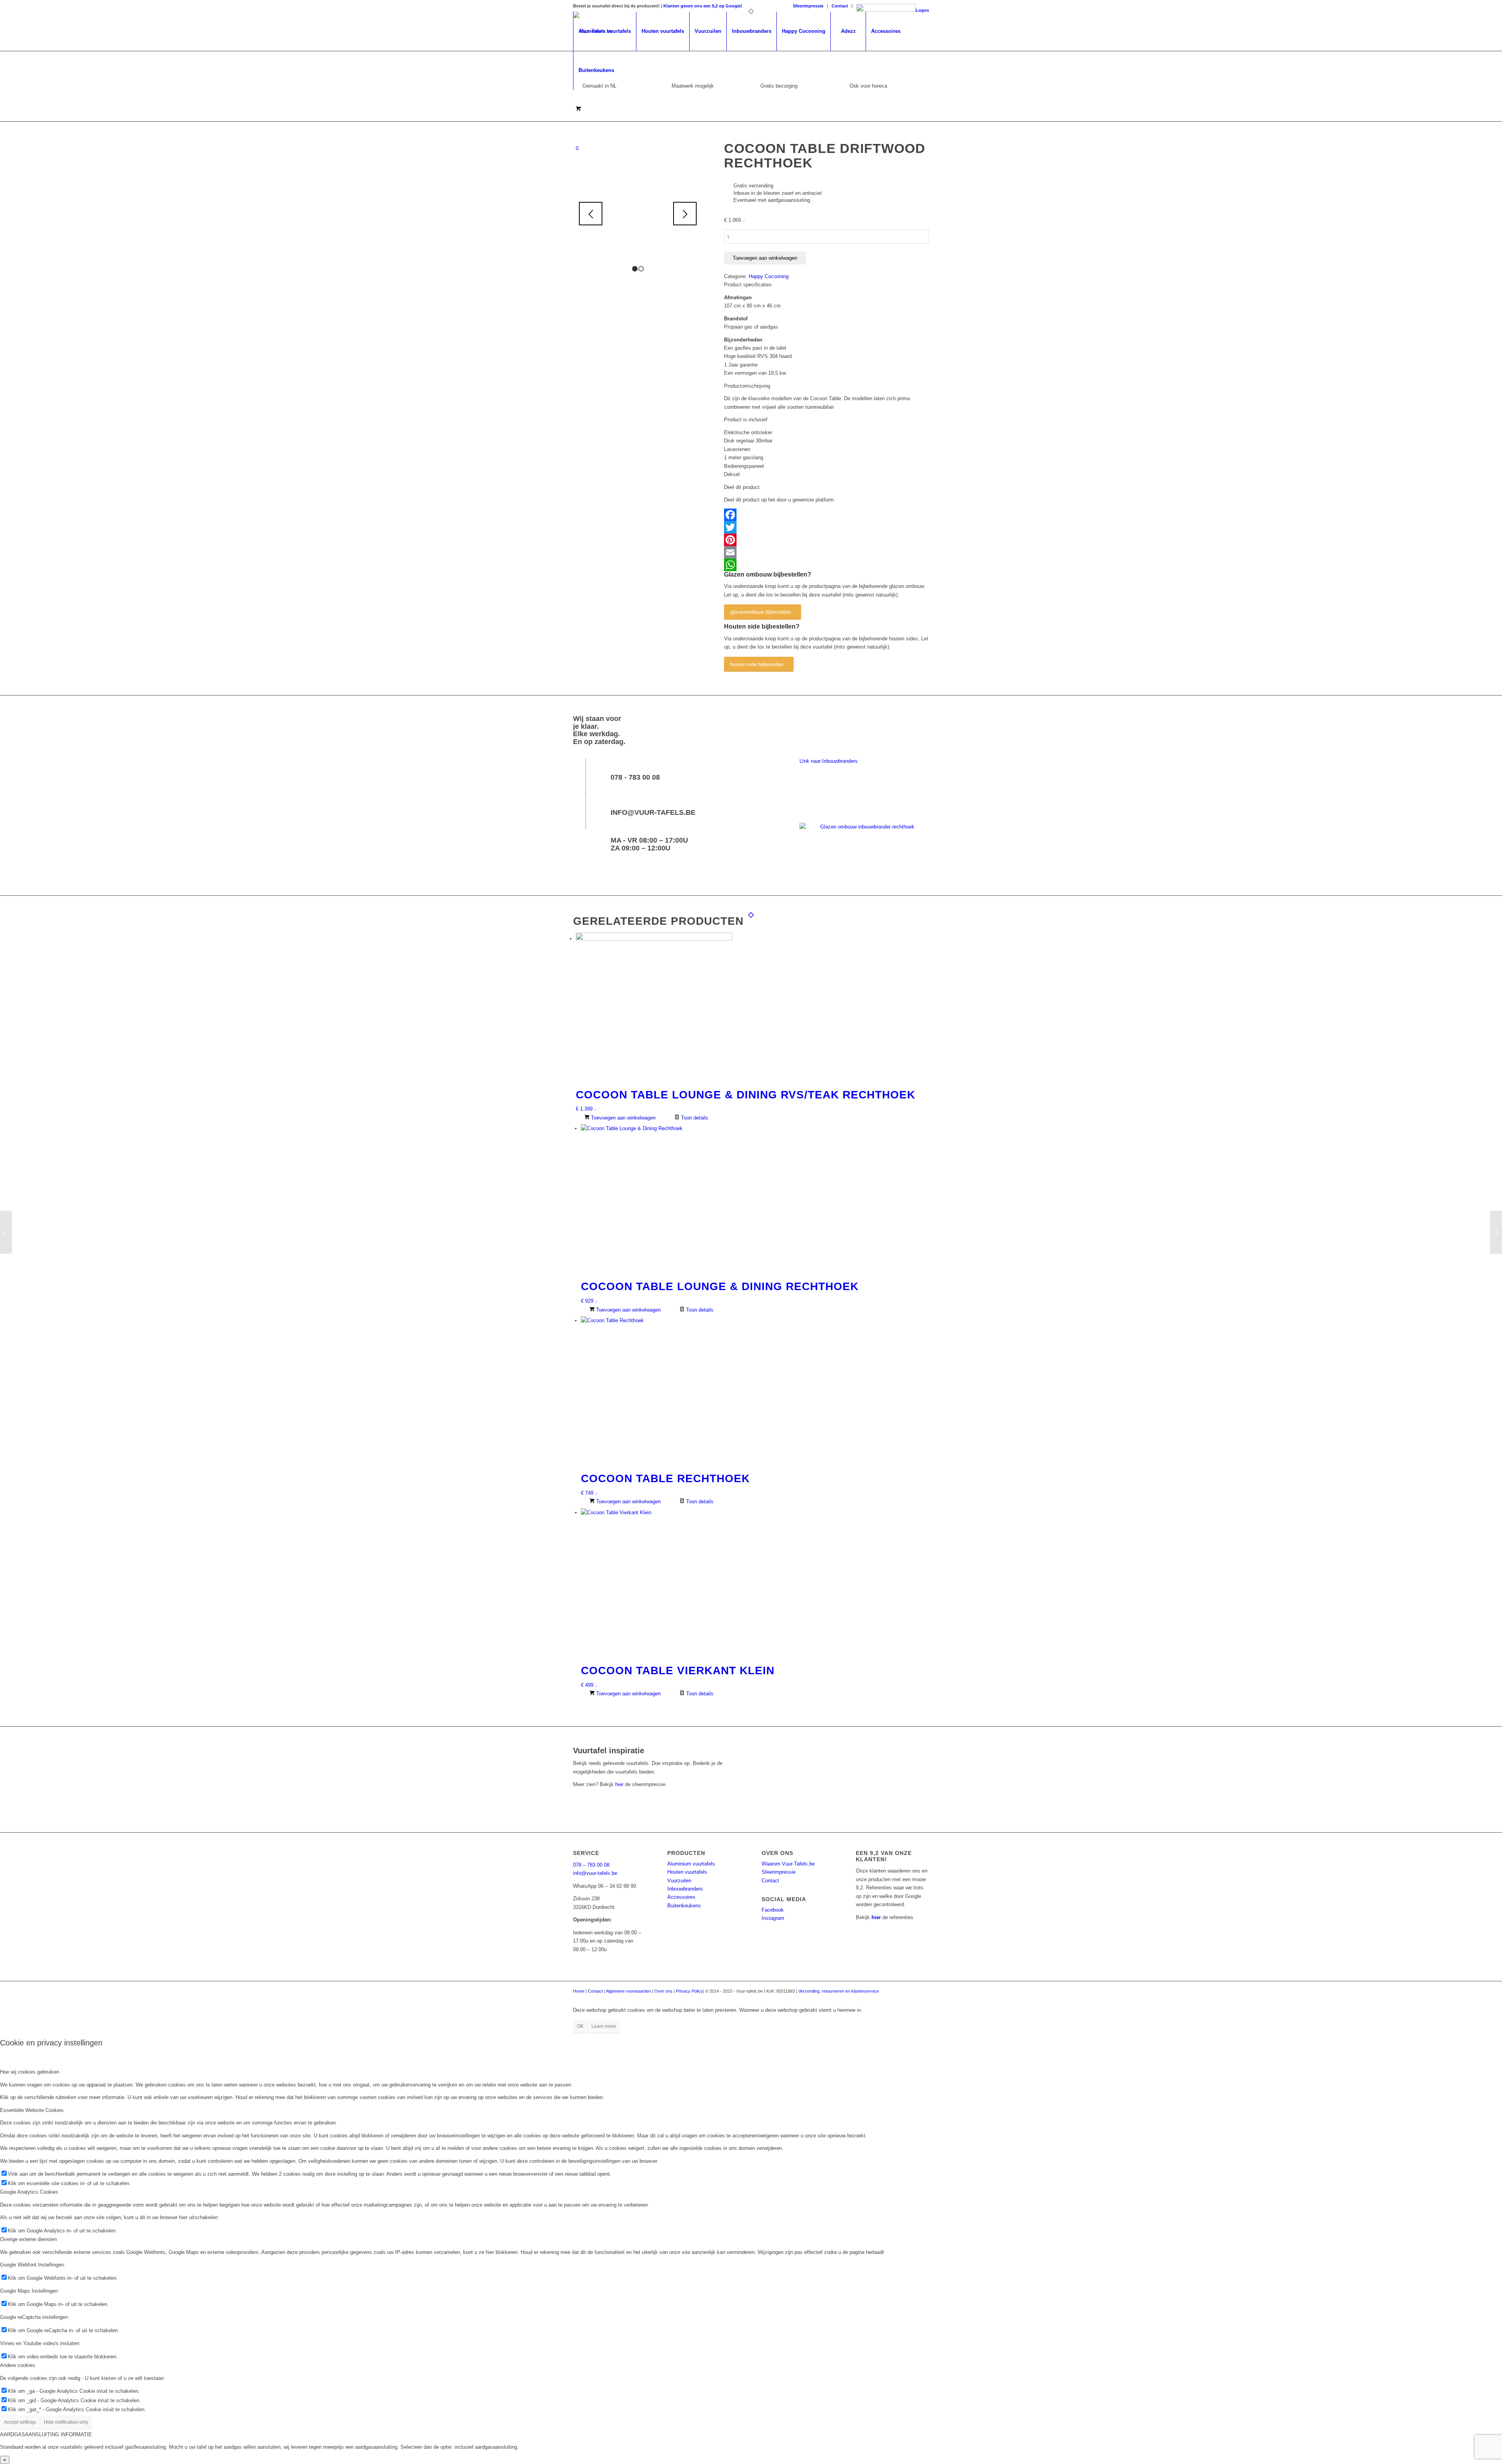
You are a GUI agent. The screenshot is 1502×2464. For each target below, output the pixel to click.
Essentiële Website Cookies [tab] (32, 2110)
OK (580, 2026)
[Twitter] (826, 527)
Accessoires (681, 1897)
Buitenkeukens (684, 1906)
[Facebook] (826, 515)
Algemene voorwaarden (628, 1991)
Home (579, 1991)
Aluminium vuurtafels (691, 1864)
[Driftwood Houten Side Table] (1496, 1232)
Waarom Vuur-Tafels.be (788, 1864)
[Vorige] (591, 214)
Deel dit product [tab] (742, 487)
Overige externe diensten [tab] (28, 2239)
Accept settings (20, 2422)
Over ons (663, 1991)
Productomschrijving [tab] (747, 386)
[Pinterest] (826, 540)
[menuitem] (808, 6)
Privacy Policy (689, 1991)
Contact (840, 6)
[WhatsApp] (826, 565)
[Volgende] (685, 214)
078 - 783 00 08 (635, 777)
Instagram (773, 1918)
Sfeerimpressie (808, 6)
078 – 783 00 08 (591, 1865)
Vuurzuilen (679, 1881)
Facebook (773, 1910)
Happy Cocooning (769, 276)
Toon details (694, 1118)
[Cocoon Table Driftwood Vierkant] (6, 1232)
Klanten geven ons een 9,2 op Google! (703, 6)
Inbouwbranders (685, 1889)
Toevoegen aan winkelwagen (765, 258)
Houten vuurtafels (687, 1872)
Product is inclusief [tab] (746, 420)
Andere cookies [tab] (18, 2365)
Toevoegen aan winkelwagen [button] (623, 1118)
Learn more (604, 2026)
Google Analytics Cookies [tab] (29, 2192)
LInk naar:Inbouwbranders (829, 761)
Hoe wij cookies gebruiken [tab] (30, 2072)
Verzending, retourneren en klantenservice (839, 1991)
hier (619, 1784)
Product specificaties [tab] (748, 285)
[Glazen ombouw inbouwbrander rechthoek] (864, 847)
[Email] (826, 552)
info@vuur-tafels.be (653, 812)
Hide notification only (66, 2422)
